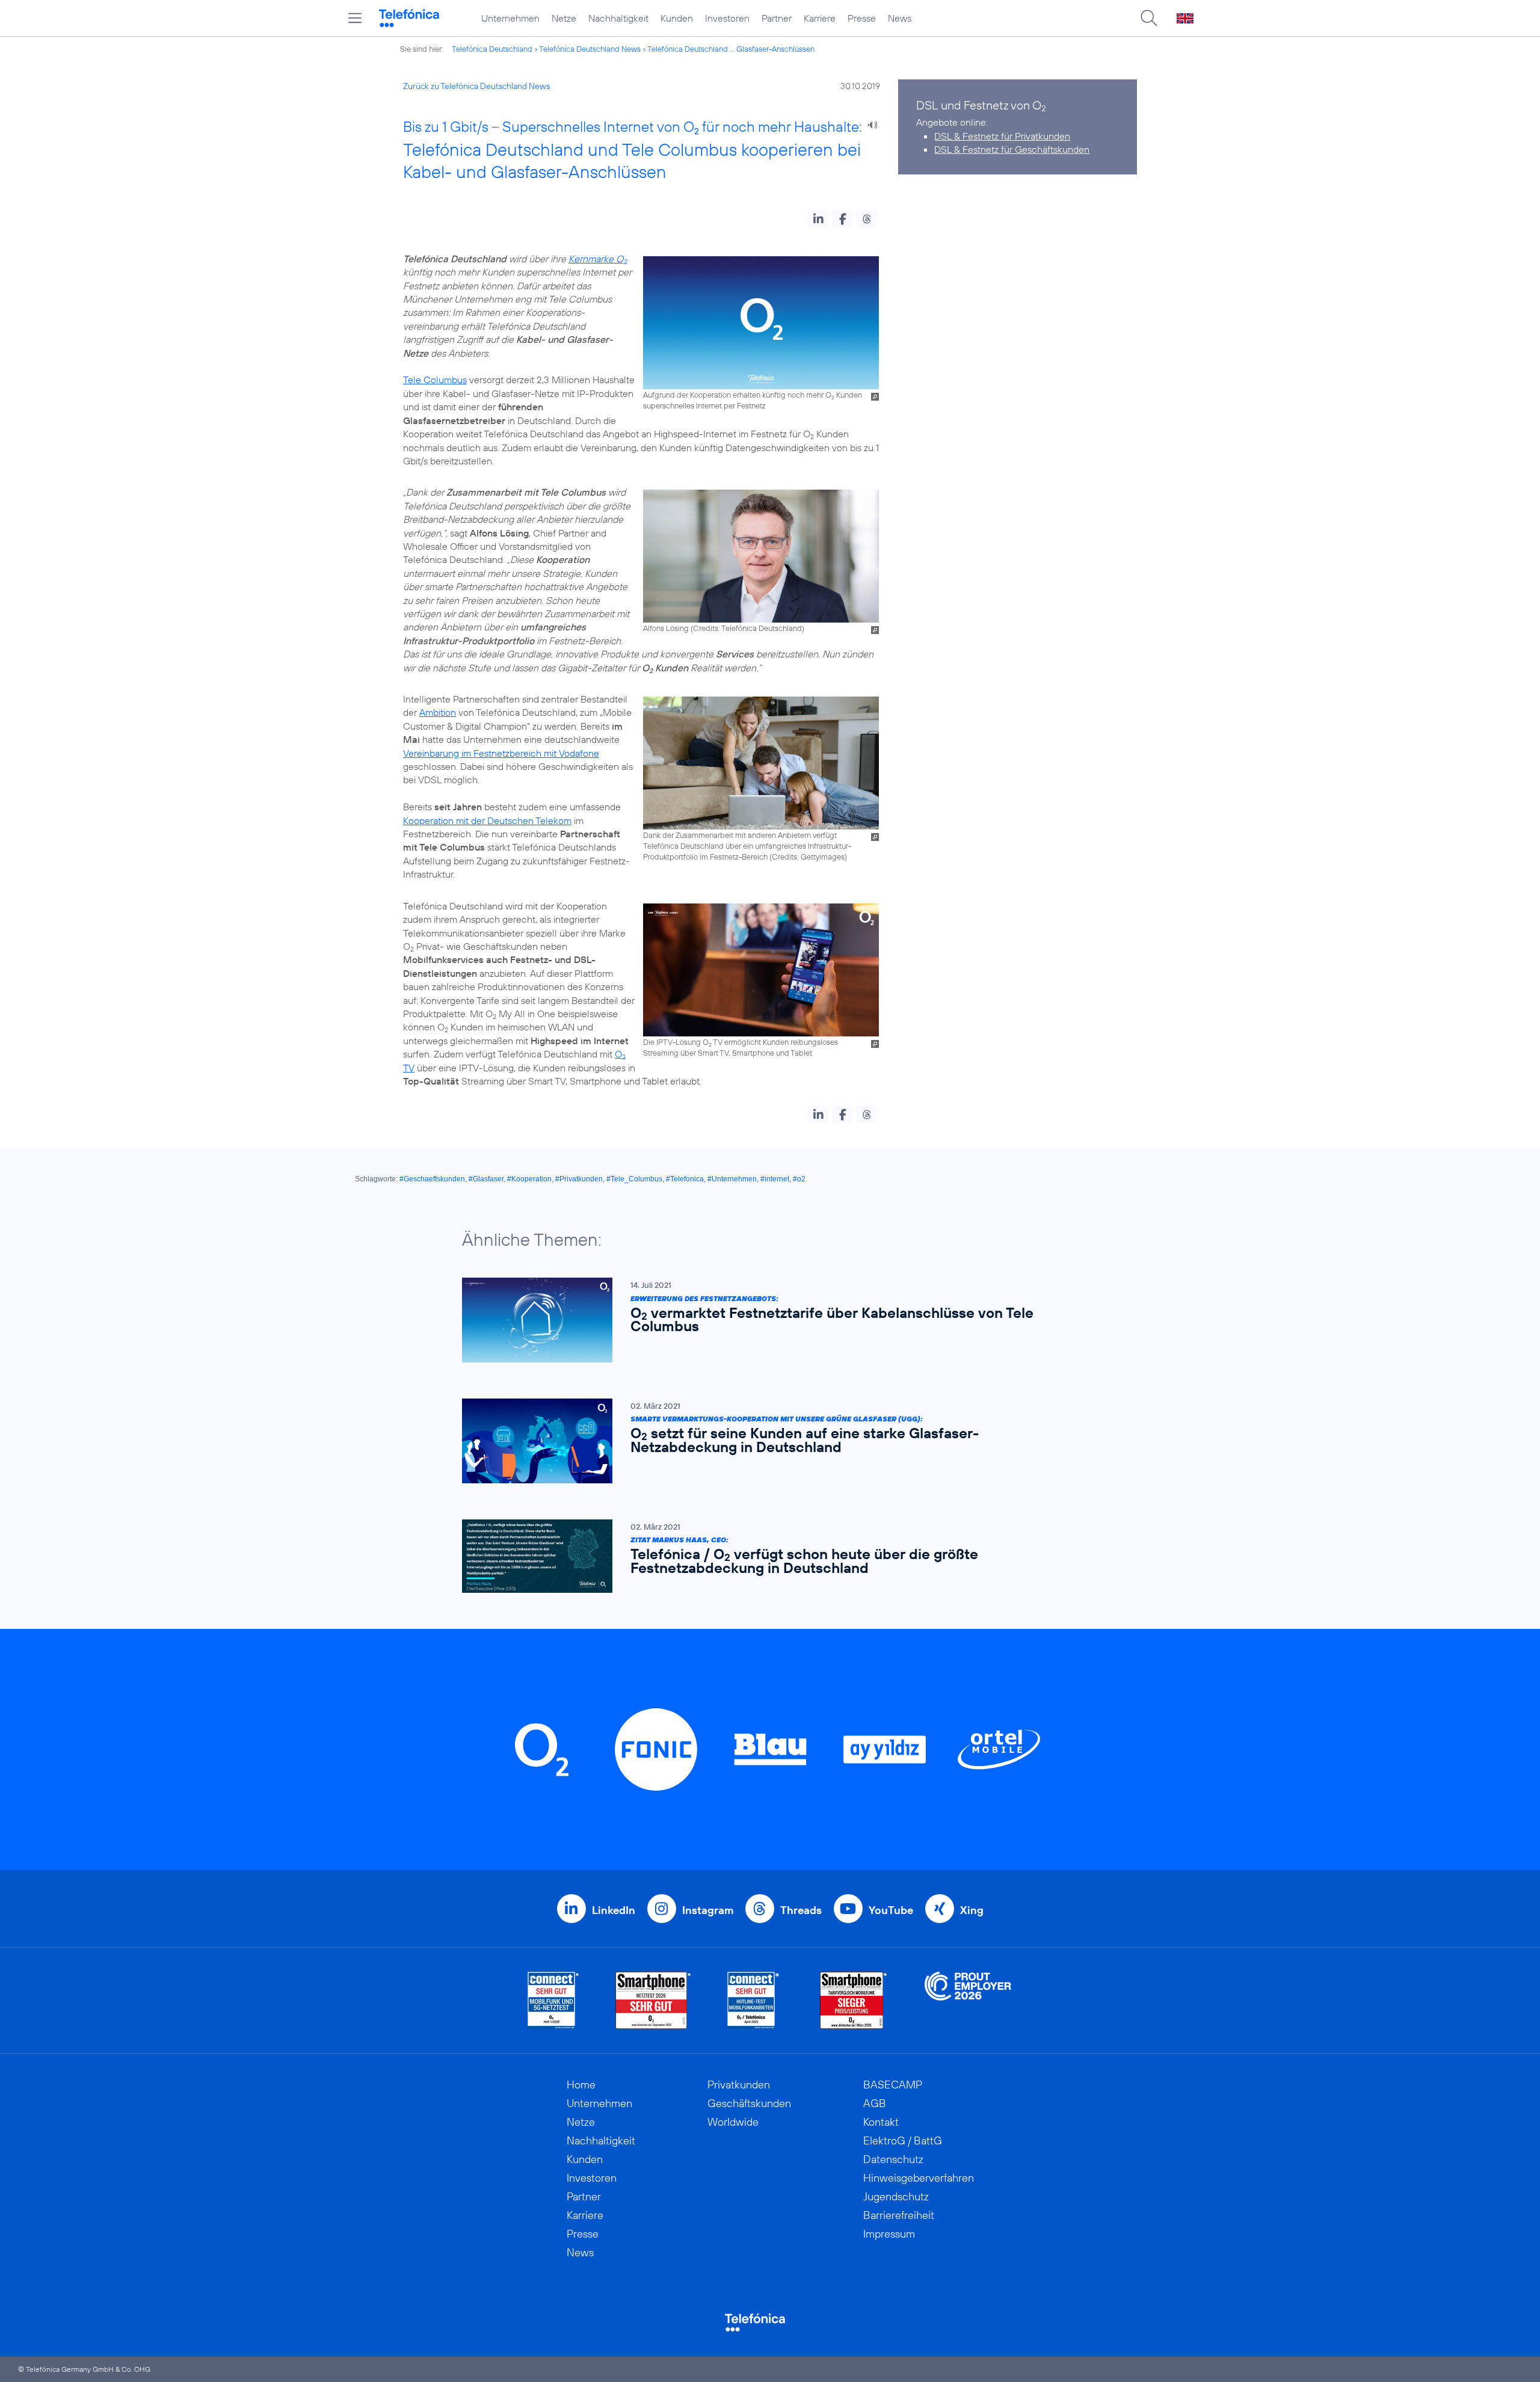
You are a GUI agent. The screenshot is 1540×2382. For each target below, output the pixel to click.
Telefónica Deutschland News (590, 49)
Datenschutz (893, 2159)
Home (581, 2085)
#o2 (799, 1179)
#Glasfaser (486, 1179)
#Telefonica (685, 1179)
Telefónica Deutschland (492, 49)
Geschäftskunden (749, 2103)
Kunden (677, 18)
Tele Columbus (435, 380)
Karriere (820, 18)
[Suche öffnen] (1149, 18)
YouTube (891, 1910)
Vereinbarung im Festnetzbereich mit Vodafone (501, 753)
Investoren (727, 18)
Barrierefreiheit (899, 2215)
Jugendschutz (896, 2196)
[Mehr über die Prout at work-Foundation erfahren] (968, 2000)
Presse (862, 18)
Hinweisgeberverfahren (919, 2178)
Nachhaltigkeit (618, 18)
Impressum (889, 2234)
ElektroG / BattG (903, 2140)
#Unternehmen (732, 1179)
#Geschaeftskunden (432, 1179)
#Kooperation (529, 1179)
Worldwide (733, 2122)
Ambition (438, 712)
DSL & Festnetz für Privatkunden (1002, 136)
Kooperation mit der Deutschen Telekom (487, 820)
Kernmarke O (598, 259)
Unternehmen (510, 18)
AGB (875, 2103)
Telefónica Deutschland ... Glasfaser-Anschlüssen (731, 49)
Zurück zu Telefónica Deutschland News (476, 86)
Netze (564, 18)
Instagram (708, 1910)
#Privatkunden (579, 1179)
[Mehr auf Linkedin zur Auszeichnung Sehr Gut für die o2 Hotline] (753, 2000)
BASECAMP (893, 2085)
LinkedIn (614, 1910)
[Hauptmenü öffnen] (355, 18)
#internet (775, 1179)
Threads (801, 1910)
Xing (972, 1910)
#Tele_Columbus (634, 1179)
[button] (818, 219)
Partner (777, 18)
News (900, 18)
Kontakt (881, 2122)
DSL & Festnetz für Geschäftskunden (1012, 149)
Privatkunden (739, 2085)
